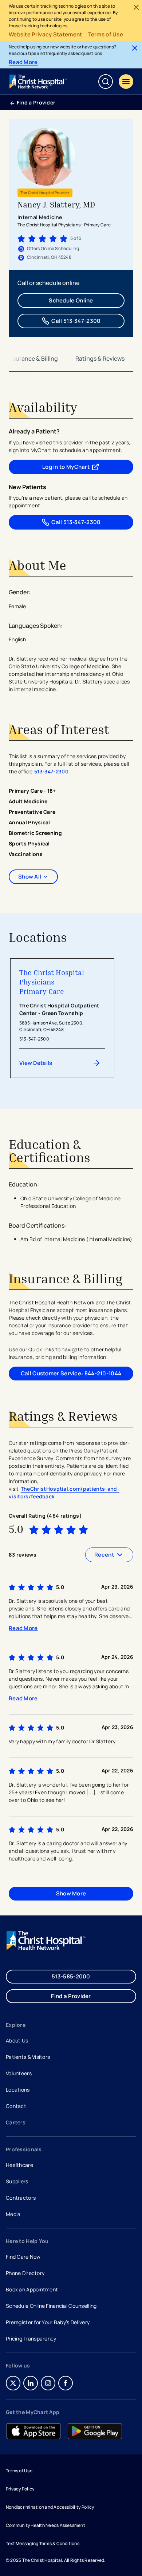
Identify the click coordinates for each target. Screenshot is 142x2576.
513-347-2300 (51, 771)
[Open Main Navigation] (126, 82)
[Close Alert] (136, 7)
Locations (18, 2090)
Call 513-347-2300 (76, 321)
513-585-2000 (71, 1976)
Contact (16, 2106)
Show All (30, 877)
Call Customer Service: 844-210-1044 (71, 1373)
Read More (23, 62)
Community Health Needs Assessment (46, 2525)
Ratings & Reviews (100, 358)
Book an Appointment (32, 2290)
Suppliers (17, 2181)
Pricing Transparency (31, 2339)
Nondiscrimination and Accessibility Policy (50, 2507)
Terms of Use (106, 35)
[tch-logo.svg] (39, 82)
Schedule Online (71, 300)
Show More (71, 1893)
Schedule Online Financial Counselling (51, 2306)
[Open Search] (106, 82)
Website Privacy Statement (46, 35)
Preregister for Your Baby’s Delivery (48, 2322)
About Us (17, 2040)
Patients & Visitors (28, 2057)
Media (13, 2214)
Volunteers (19, 2073)
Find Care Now (23, 2257)
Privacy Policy (20, 2489)
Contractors (21, 2198)
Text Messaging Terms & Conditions (43, 2543)
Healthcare (19, 2165)
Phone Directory (25, 2273)
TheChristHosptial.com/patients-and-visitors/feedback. (64, 1493)
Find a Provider (36, 102)
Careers (16, 2123)
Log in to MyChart (83, 468)
